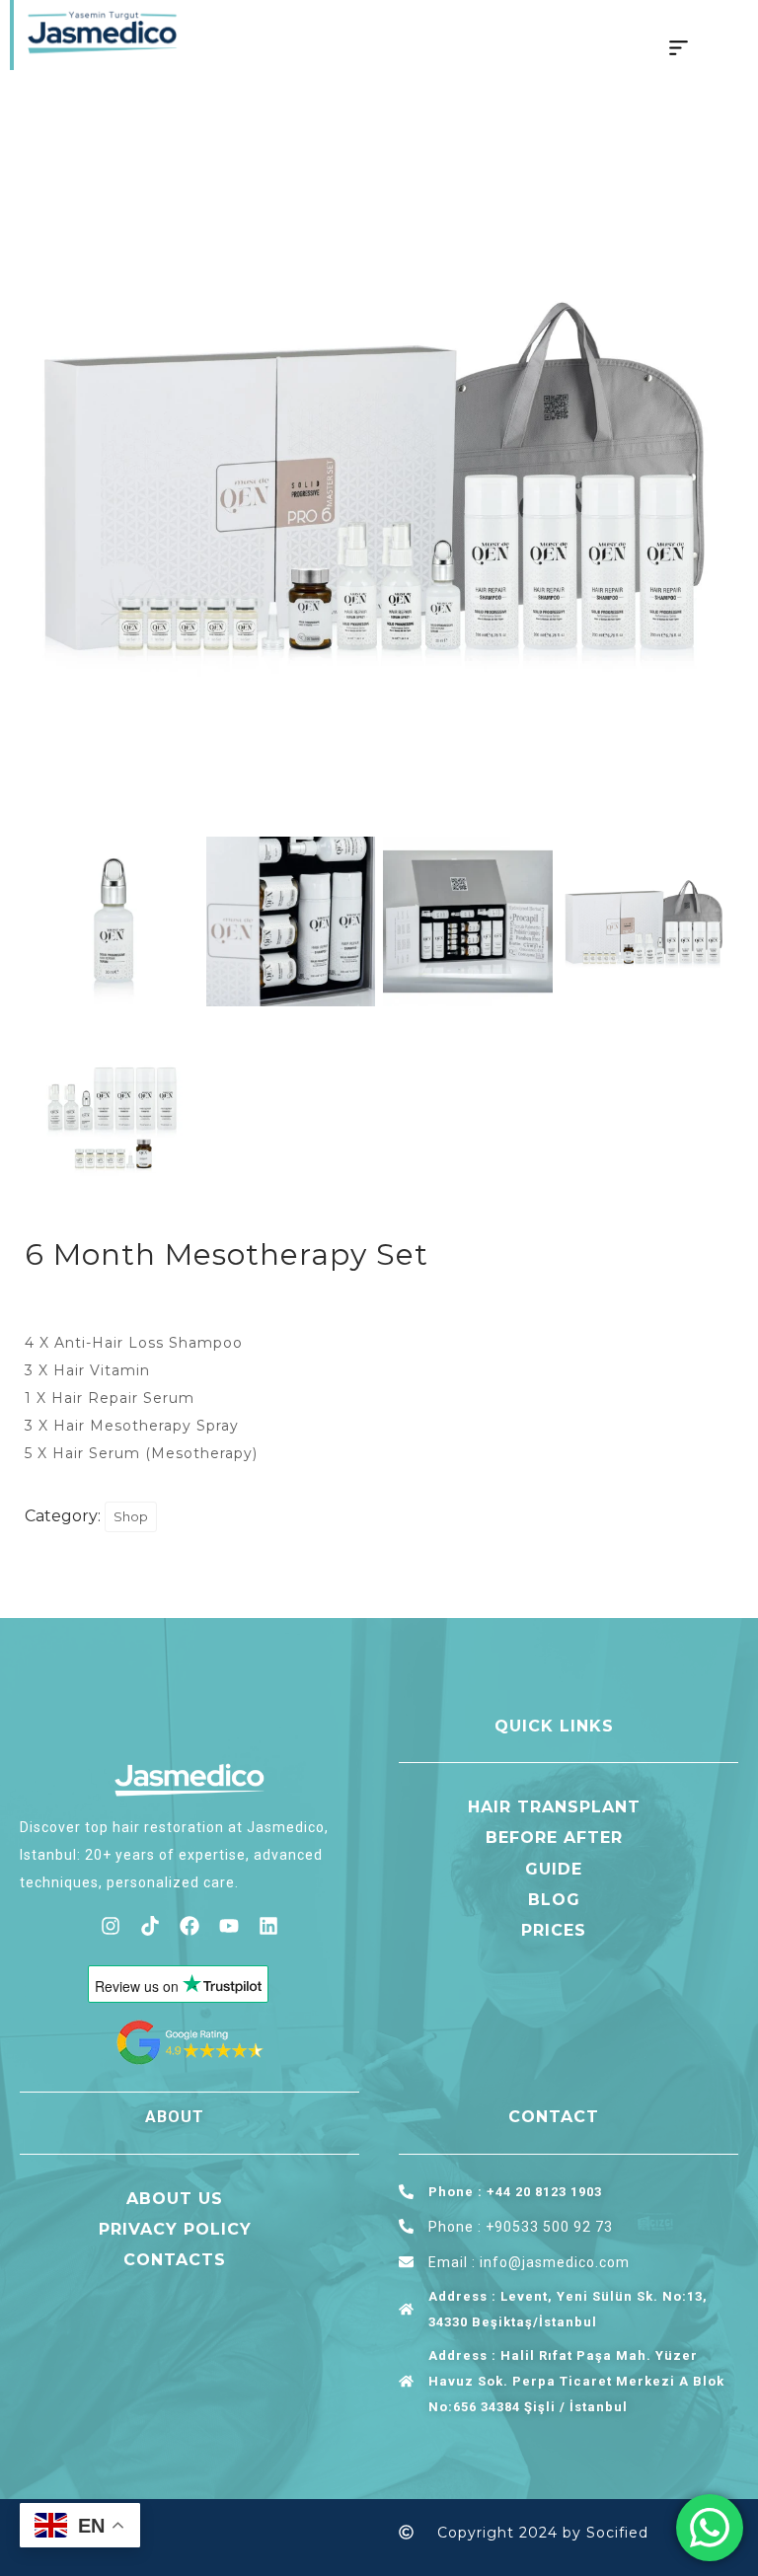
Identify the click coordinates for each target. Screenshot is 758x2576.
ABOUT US (175, 2199)
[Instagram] (111, 1926)
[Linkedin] (268, 1926)
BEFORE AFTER (554, 1838)
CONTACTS (175, 2260)
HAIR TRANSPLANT (554, 1807)
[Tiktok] (150, 1926)
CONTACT (554, 2117)
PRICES (554, 1930)
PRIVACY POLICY (175, 2229)
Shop (131, 1516)
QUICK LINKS (554, 1726)
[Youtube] (229, 1926)
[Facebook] (189, 1926)
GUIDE (554, 1869)
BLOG (554, 1900)
